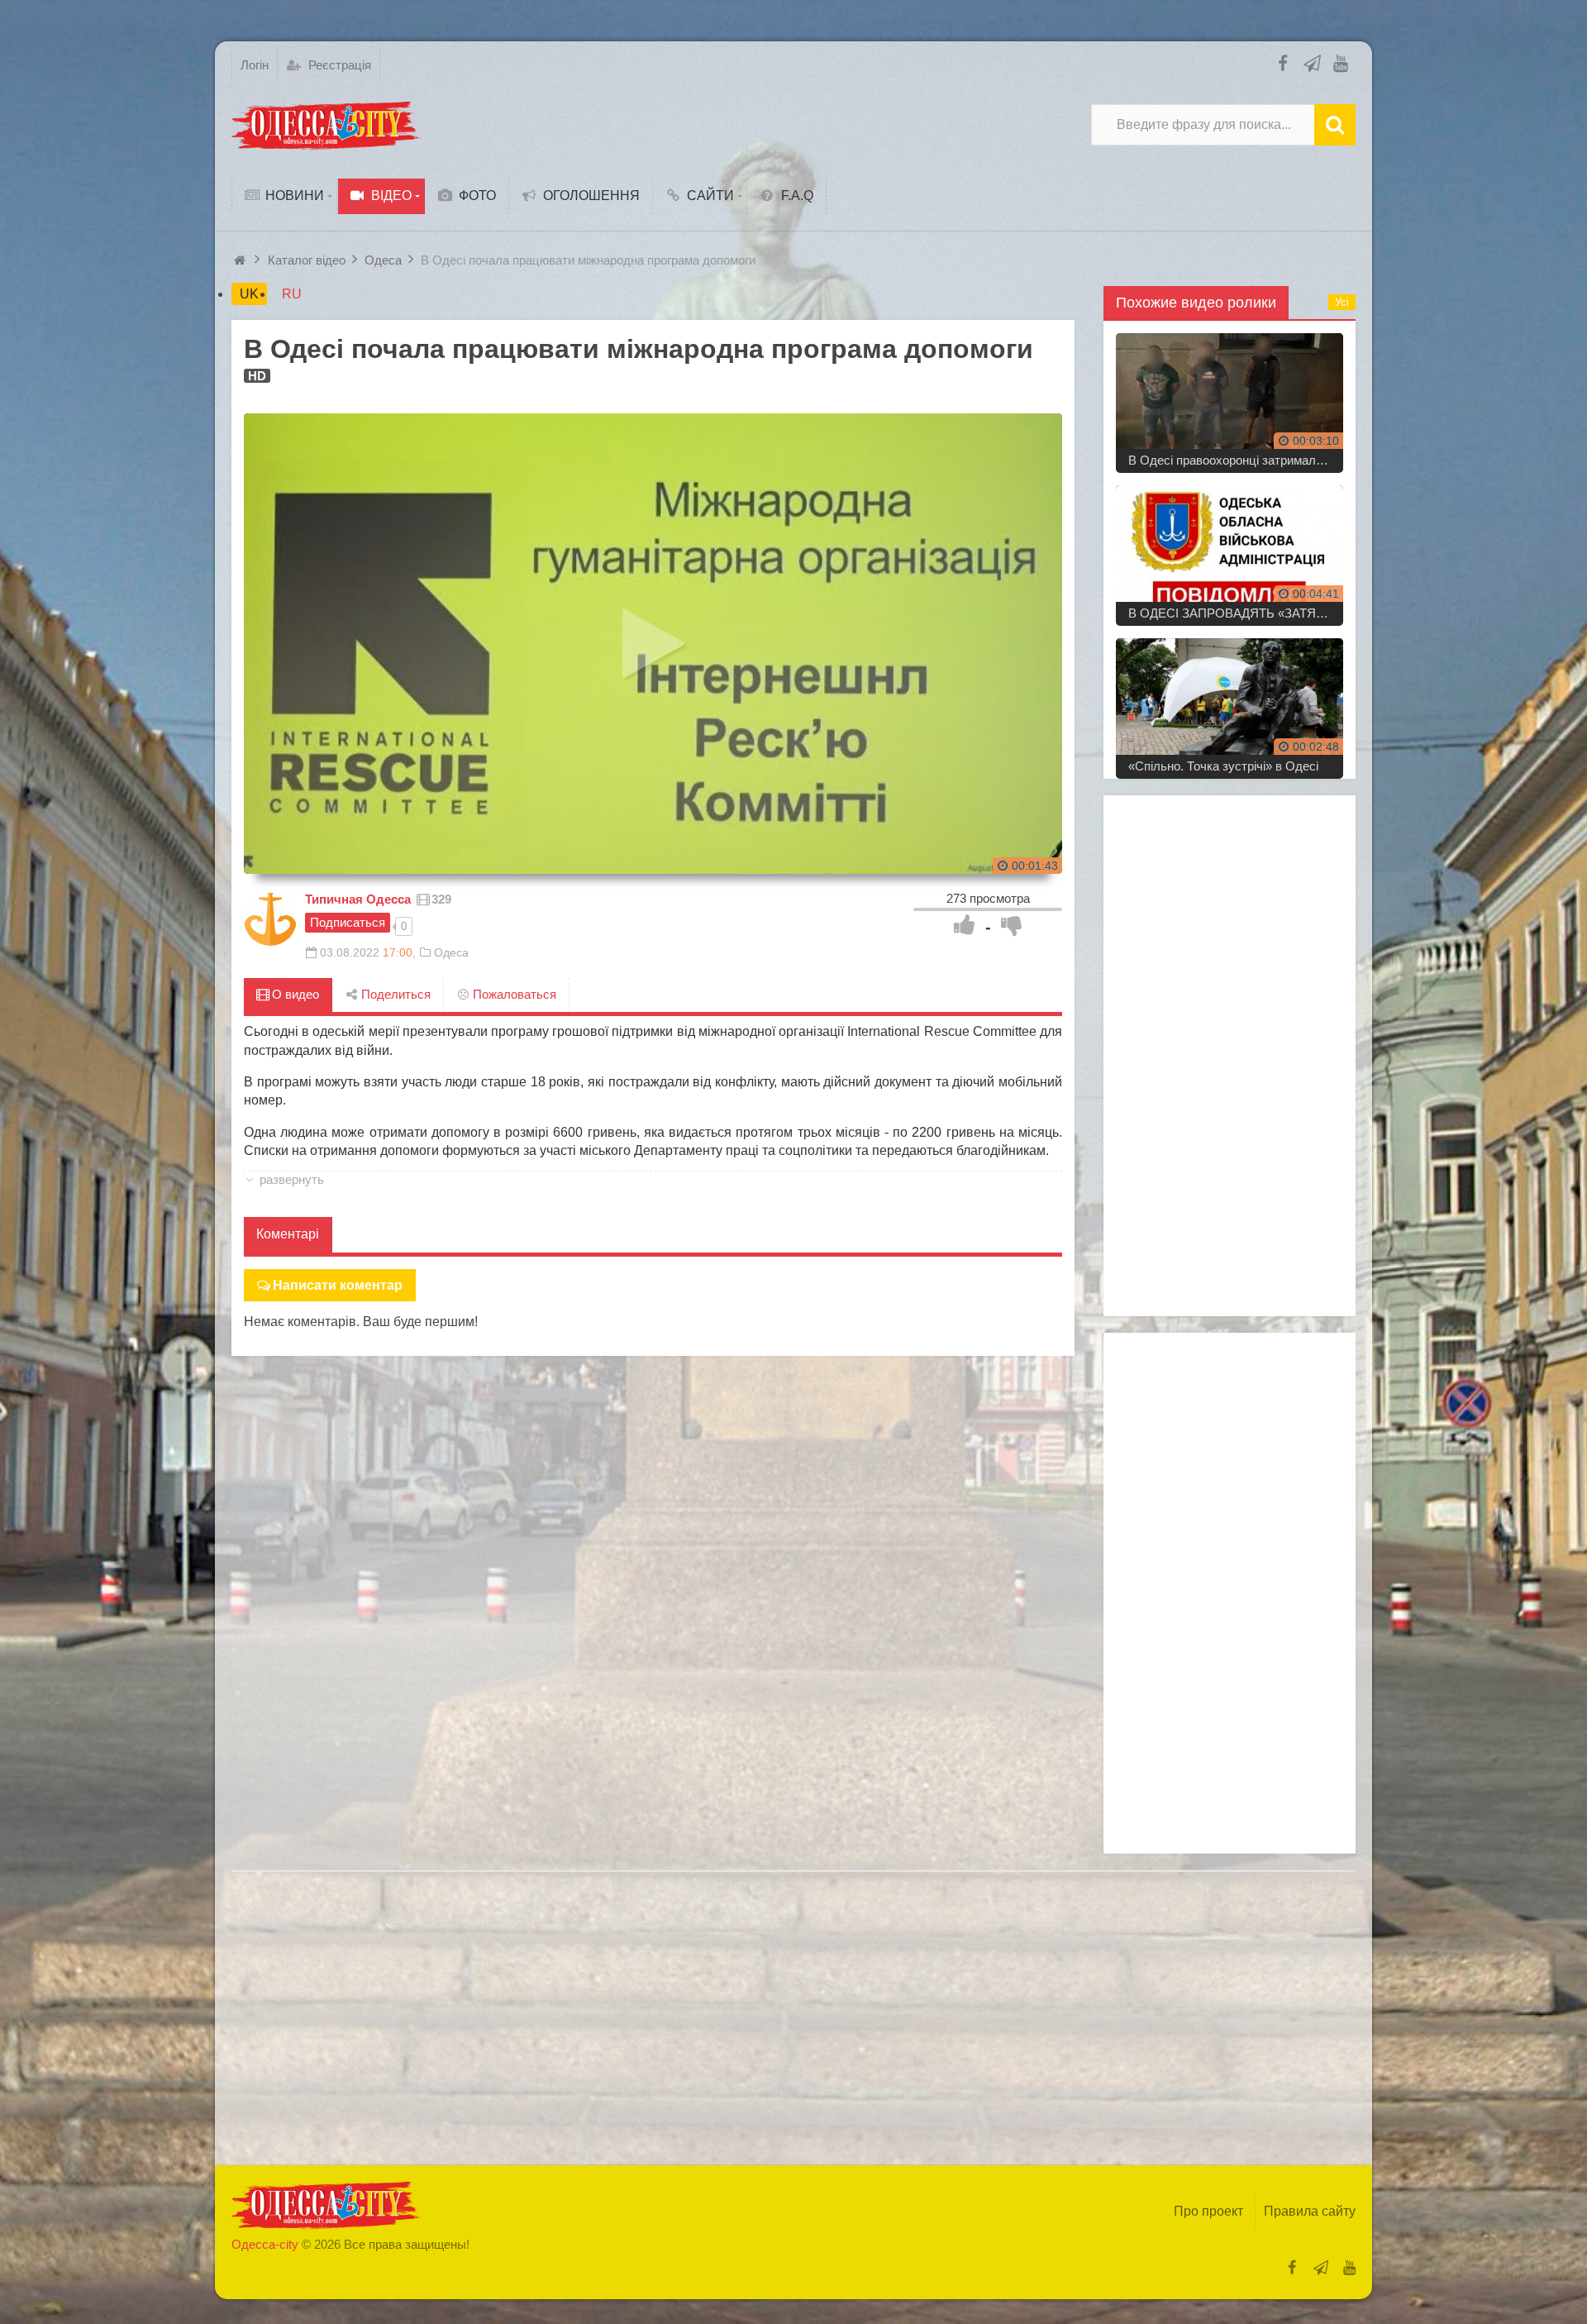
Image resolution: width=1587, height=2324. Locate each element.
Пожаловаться (513, 994)
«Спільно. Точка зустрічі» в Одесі (1223, 766)
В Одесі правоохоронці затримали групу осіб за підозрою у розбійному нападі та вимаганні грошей (1236, 460)
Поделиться (394, 994)
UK (249, 294)
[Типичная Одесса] (270, 919)
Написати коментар (338, 1285)
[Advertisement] (1230, 1056)
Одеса (451, 952)
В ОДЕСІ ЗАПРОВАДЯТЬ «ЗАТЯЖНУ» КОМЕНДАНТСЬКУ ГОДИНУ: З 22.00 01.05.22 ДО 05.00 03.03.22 (1236, 613)
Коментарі (288, 1234)
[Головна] (242, 260)
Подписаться (348, 922)
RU (292, 294)
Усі (1342, 302)
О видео (294, 994)
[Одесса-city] (326, 125)
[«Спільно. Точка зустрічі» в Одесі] (1230, 702)
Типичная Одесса (358, 899)
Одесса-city (265, 2244)
